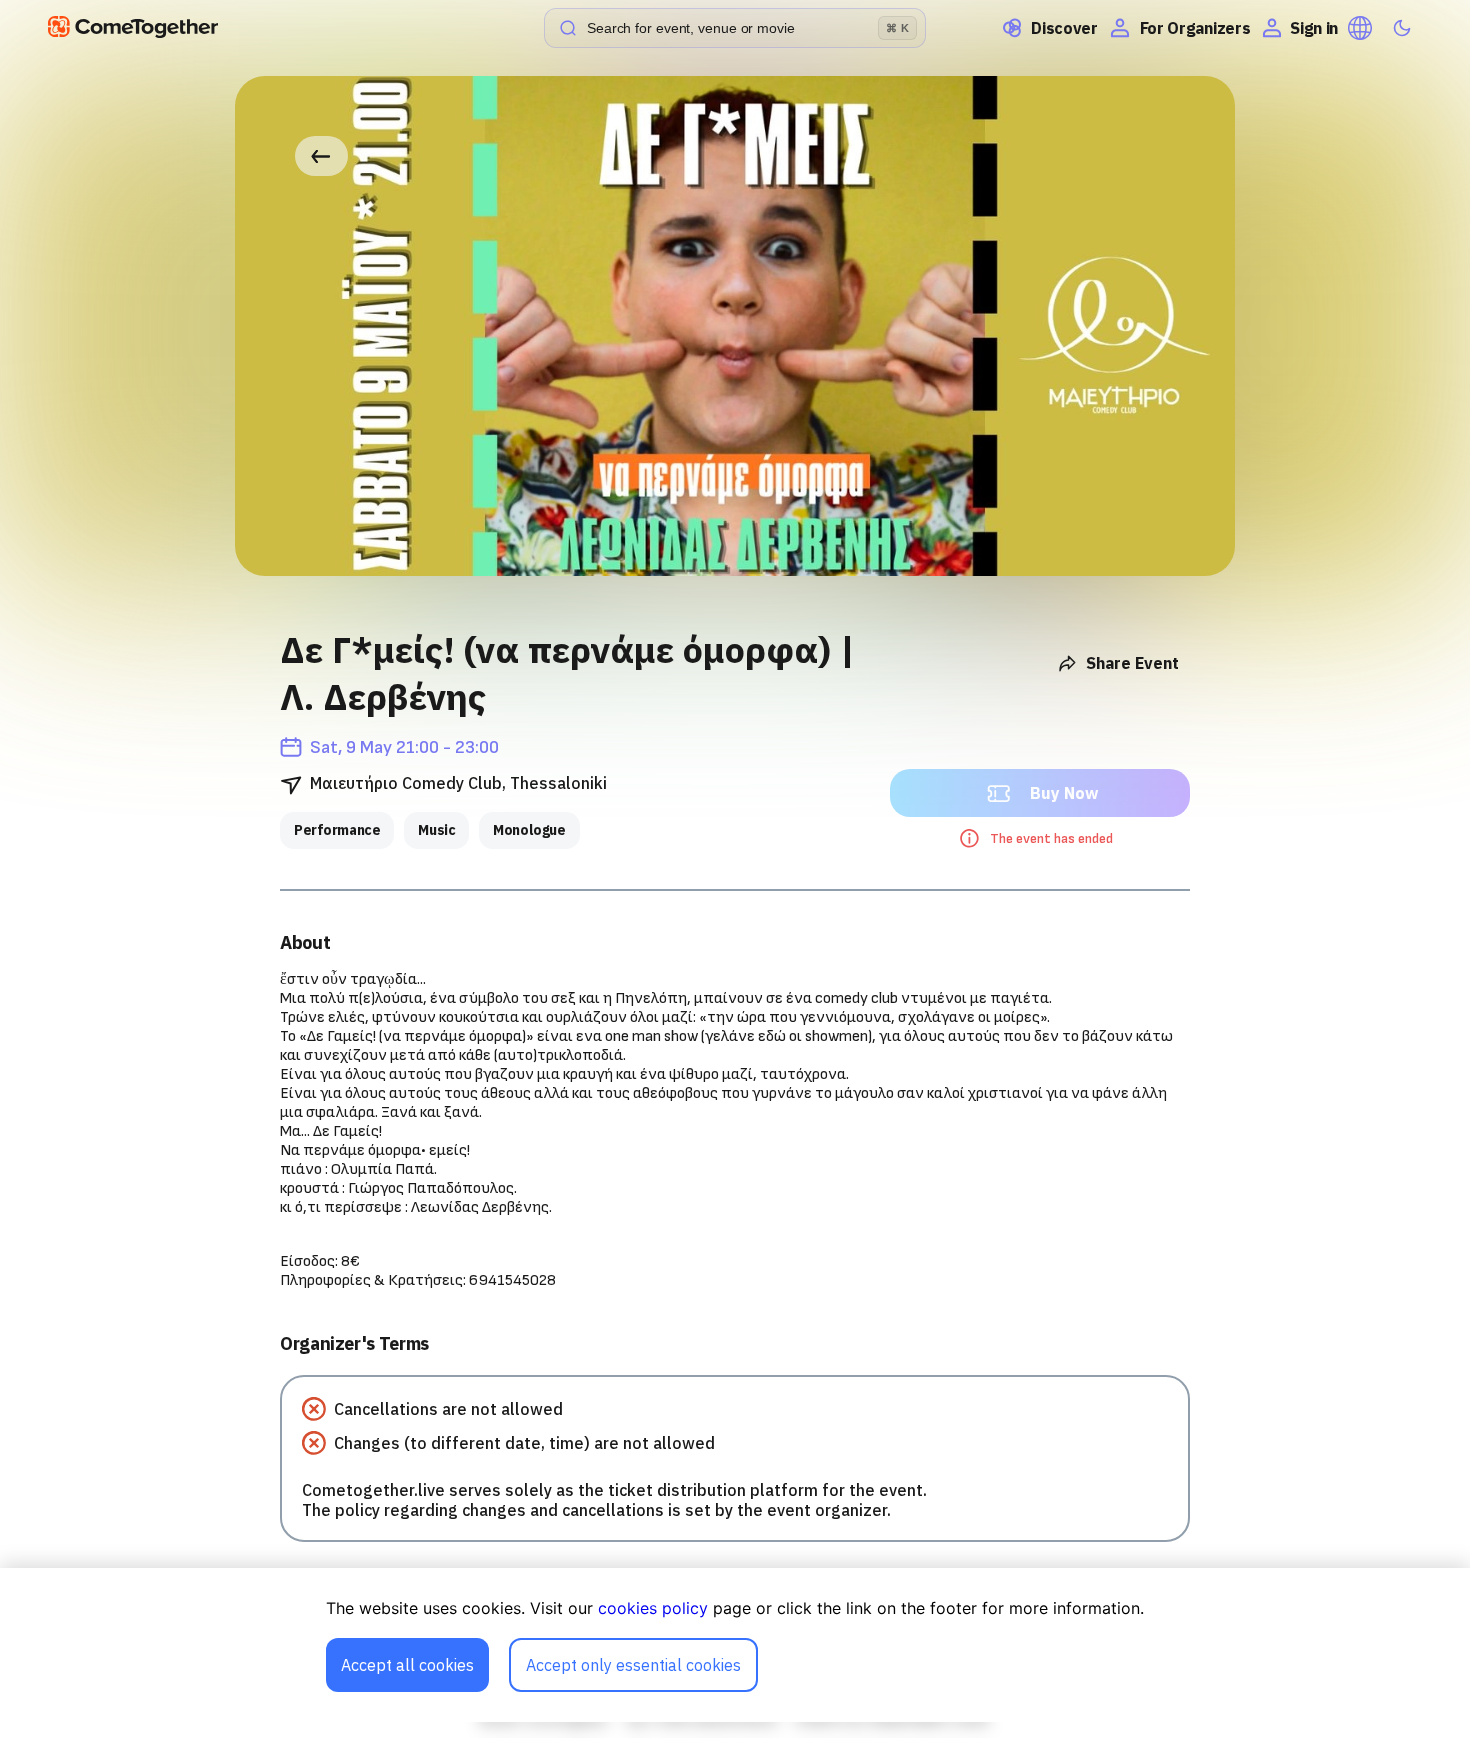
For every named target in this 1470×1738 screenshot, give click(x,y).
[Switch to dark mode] (1402, 28)
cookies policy (653, 1608)
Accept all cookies (407, 1665)
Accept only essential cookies (633, 1665)
